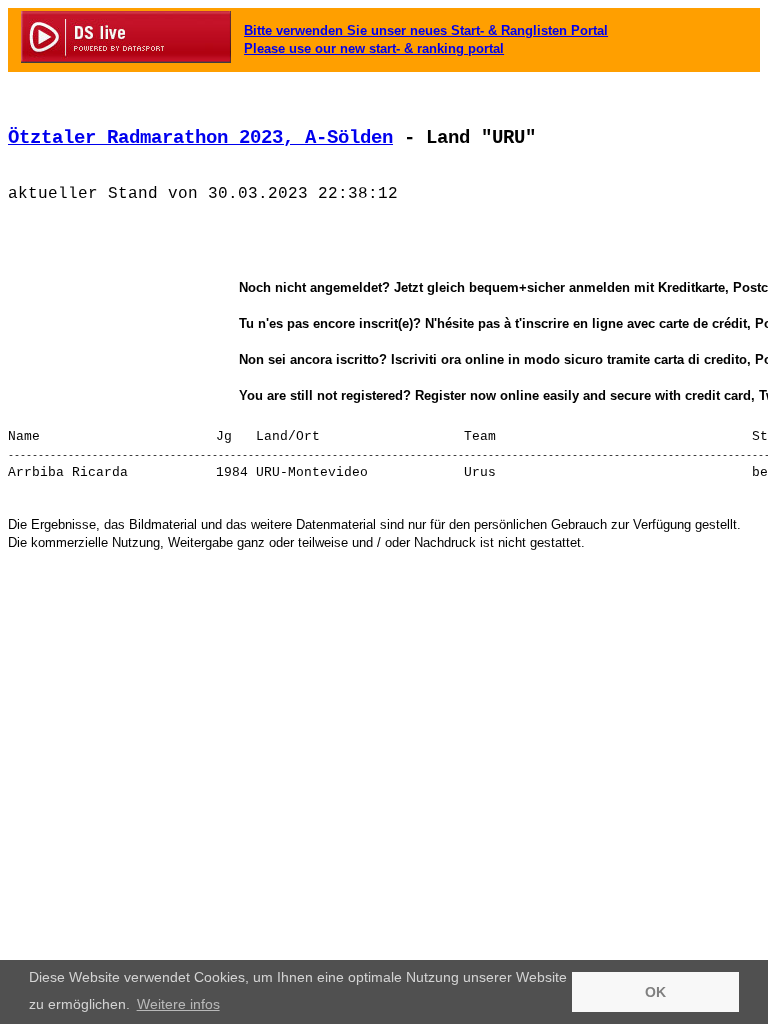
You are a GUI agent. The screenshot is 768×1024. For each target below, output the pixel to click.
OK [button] (655, 992)
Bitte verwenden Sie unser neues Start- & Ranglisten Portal (426, 30)
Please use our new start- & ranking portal (374, 48)
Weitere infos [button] (178, 1004)
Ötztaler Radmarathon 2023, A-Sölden (200, 138)
